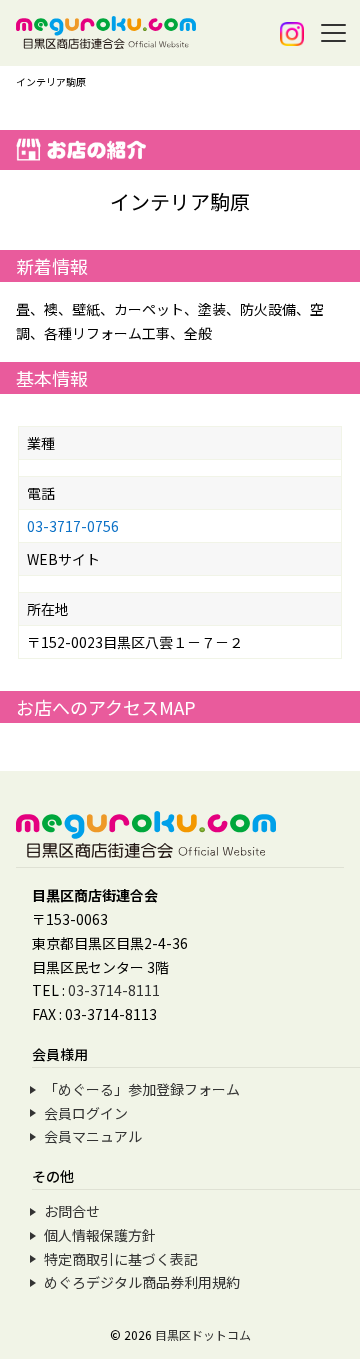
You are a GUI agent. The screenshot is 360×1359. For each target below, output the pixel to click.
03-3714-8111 (114, 990)
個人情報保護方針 (100, 1235)
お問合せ (72, 1211)
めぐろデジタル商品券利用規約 (142, 1282)
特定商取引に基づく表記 (121, 1259)
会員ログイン (86, 1113)
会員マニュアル (93, 1136)
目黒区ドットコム (203, 1334)
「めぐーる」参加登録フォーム (142, 1089)
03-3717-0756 (73, 526)
